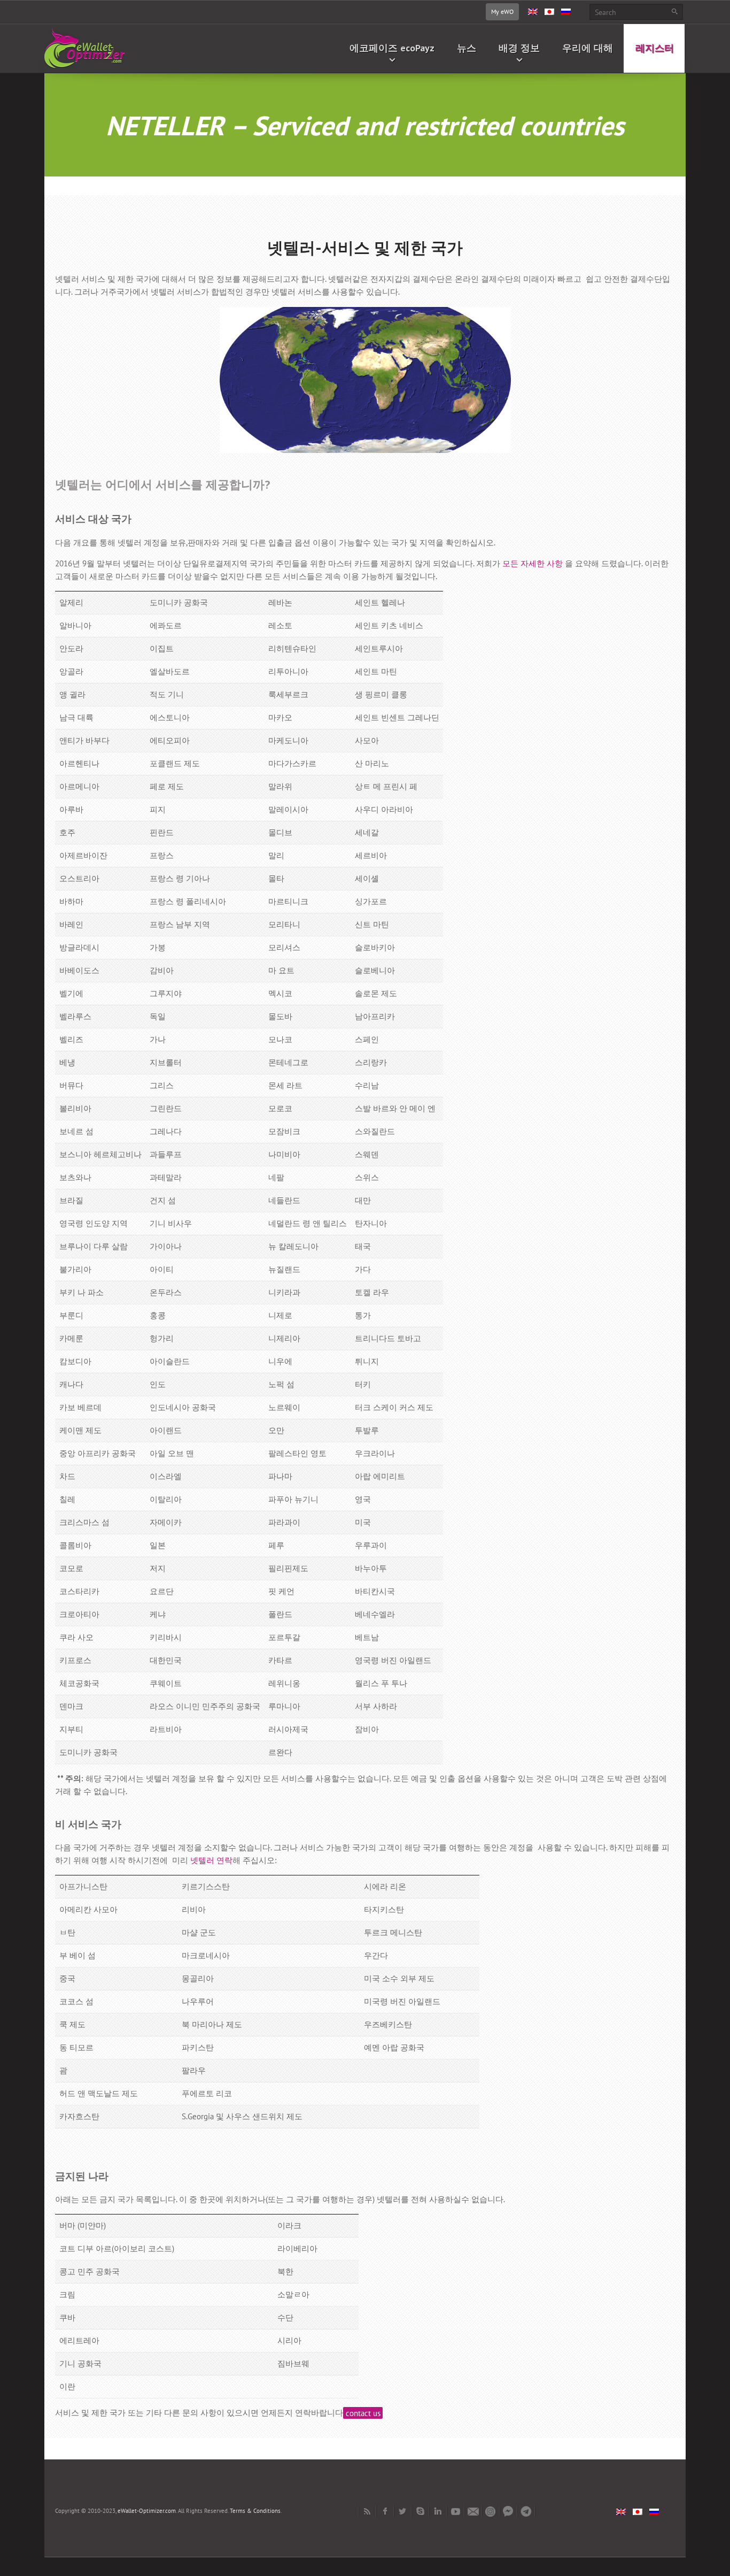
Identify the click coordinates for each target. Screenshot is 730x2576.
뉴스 (467, 48)
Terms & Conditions (255, 2511)
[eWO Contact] (473, 2511)
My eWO (502, 11)
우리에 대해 (588, 48)
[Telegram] (526, 2511)
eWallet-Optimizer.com (147, 2511)
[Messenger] (508, 2511)
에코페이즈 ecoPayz (392, 48)
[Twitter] (403, 2511)
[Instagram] (491, 2511)
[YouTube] (456, 2511)
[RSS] (367, 2511)
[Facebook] (385, 2511)
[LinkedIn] (438, 2511)
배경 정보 (519, 48)
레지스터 (655, 48)
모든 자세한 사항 (533, 563)
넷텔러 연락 (211, 1860)
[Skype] (420, 2511)
